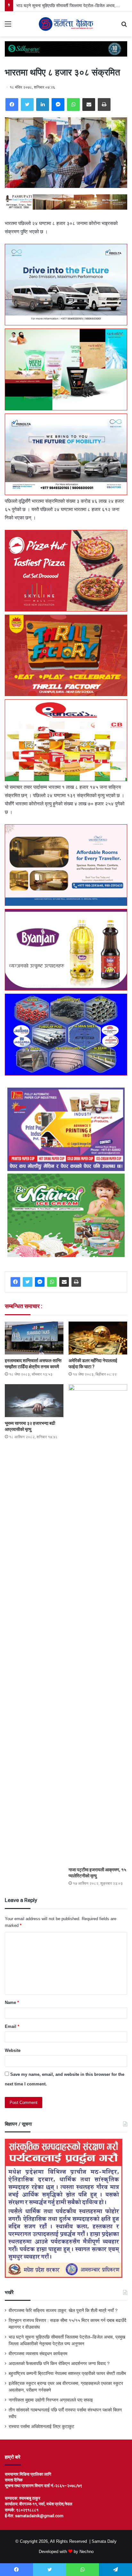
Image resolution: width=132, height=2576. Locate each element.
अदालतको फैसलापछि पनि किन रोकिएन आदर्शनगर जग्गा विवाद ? (59, 2364)
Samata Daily (104, 2541)
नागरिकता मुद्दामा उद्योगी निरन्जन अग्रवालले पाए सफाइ (51, 2400)
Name (12, 2002)
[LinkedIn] (43, 105)
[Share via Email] (89, 105)
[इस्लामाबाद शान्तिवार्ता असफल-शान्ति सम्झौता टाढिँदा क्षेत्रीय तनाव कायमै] (34, 1338)
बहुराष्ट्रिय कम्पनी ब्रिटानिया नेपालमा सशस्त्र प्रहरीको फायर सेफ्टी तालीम (67, 2374)
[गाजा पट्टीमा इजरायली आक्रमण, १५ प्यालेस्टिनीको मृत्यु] (98, 1624)
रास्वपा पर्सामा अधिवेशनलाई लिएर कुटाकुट (41, 2427)
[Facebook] (12, 105)
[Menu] (8, 26)
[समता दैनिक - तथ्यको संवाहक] (66, 24)
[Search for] (124, 26)
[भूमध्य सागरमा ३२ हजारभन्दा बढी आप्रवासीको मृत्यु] (34, 1401)
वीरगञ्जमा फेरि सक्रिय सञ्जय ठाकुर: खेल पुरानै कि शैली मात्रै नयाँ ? (63, 2311)
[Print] (104, 105)
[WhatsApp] (73, 105)
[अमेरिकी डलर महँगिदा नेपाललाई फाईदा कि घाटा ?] (98, 1338)
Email (12, 2026)
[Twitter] (27, 105)
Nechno (87, 2552)
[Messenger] (58, 105)
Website (13, 2050)
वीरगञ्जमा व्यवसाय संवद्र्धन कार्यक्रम (38, 2354)
